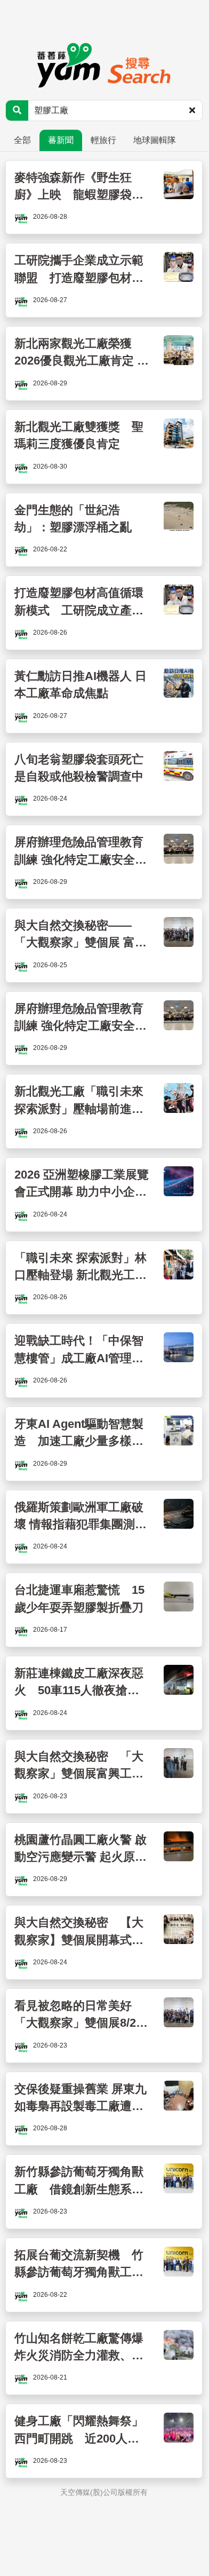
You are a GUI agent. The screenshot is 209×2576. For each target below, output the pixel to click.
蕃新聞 (61, 140)
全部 (22, 140)
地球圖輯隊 (155, 140)
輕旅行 (103, 140)
